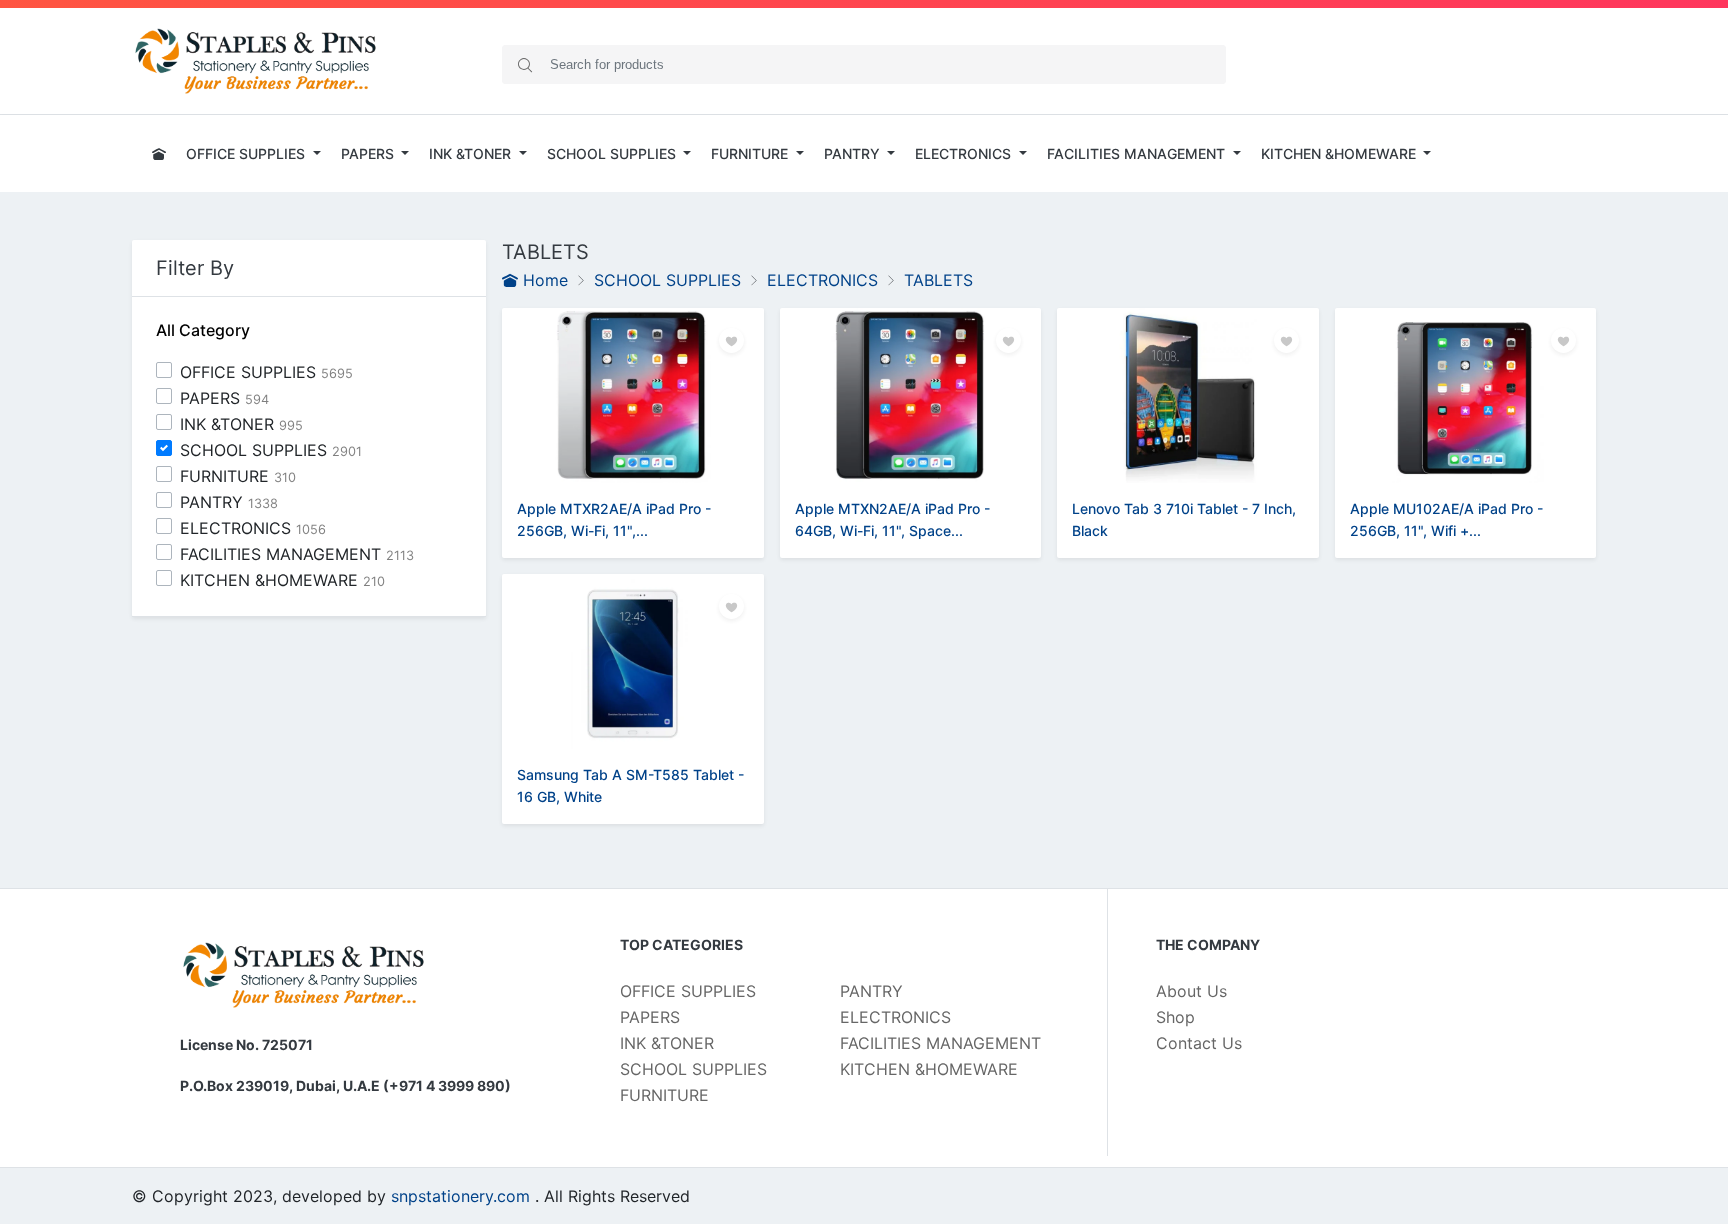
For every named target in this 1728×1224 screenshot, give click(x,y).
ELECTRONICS (253, 528)
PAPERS (224, 398)
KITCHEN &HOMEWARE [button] (1340, 153)
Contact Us (1199, 1043)
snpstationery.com (460, 1196)
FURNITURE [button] (751, 153)
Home (543, 280)
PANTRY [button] (854, 153)
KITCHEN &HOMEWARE (282, 580)
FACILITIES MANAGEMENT (297, 554)
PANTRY (229, 502)
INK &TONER (241, 424)
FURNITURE (238, 476)
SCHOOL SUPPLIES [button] (613, 153)
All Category (203, 330)
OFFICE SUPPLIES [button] (247, 153)
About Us (1191, 991)
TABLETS (938, 280)
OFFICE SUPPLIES (266, 372)
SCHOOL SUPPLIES (271, 450)
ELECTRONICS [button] (965, 153)
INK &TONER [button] (472, 153)
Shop (1175, 1017)
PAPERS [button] (369, 153)
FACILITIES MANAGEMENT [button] (1138, 153)
